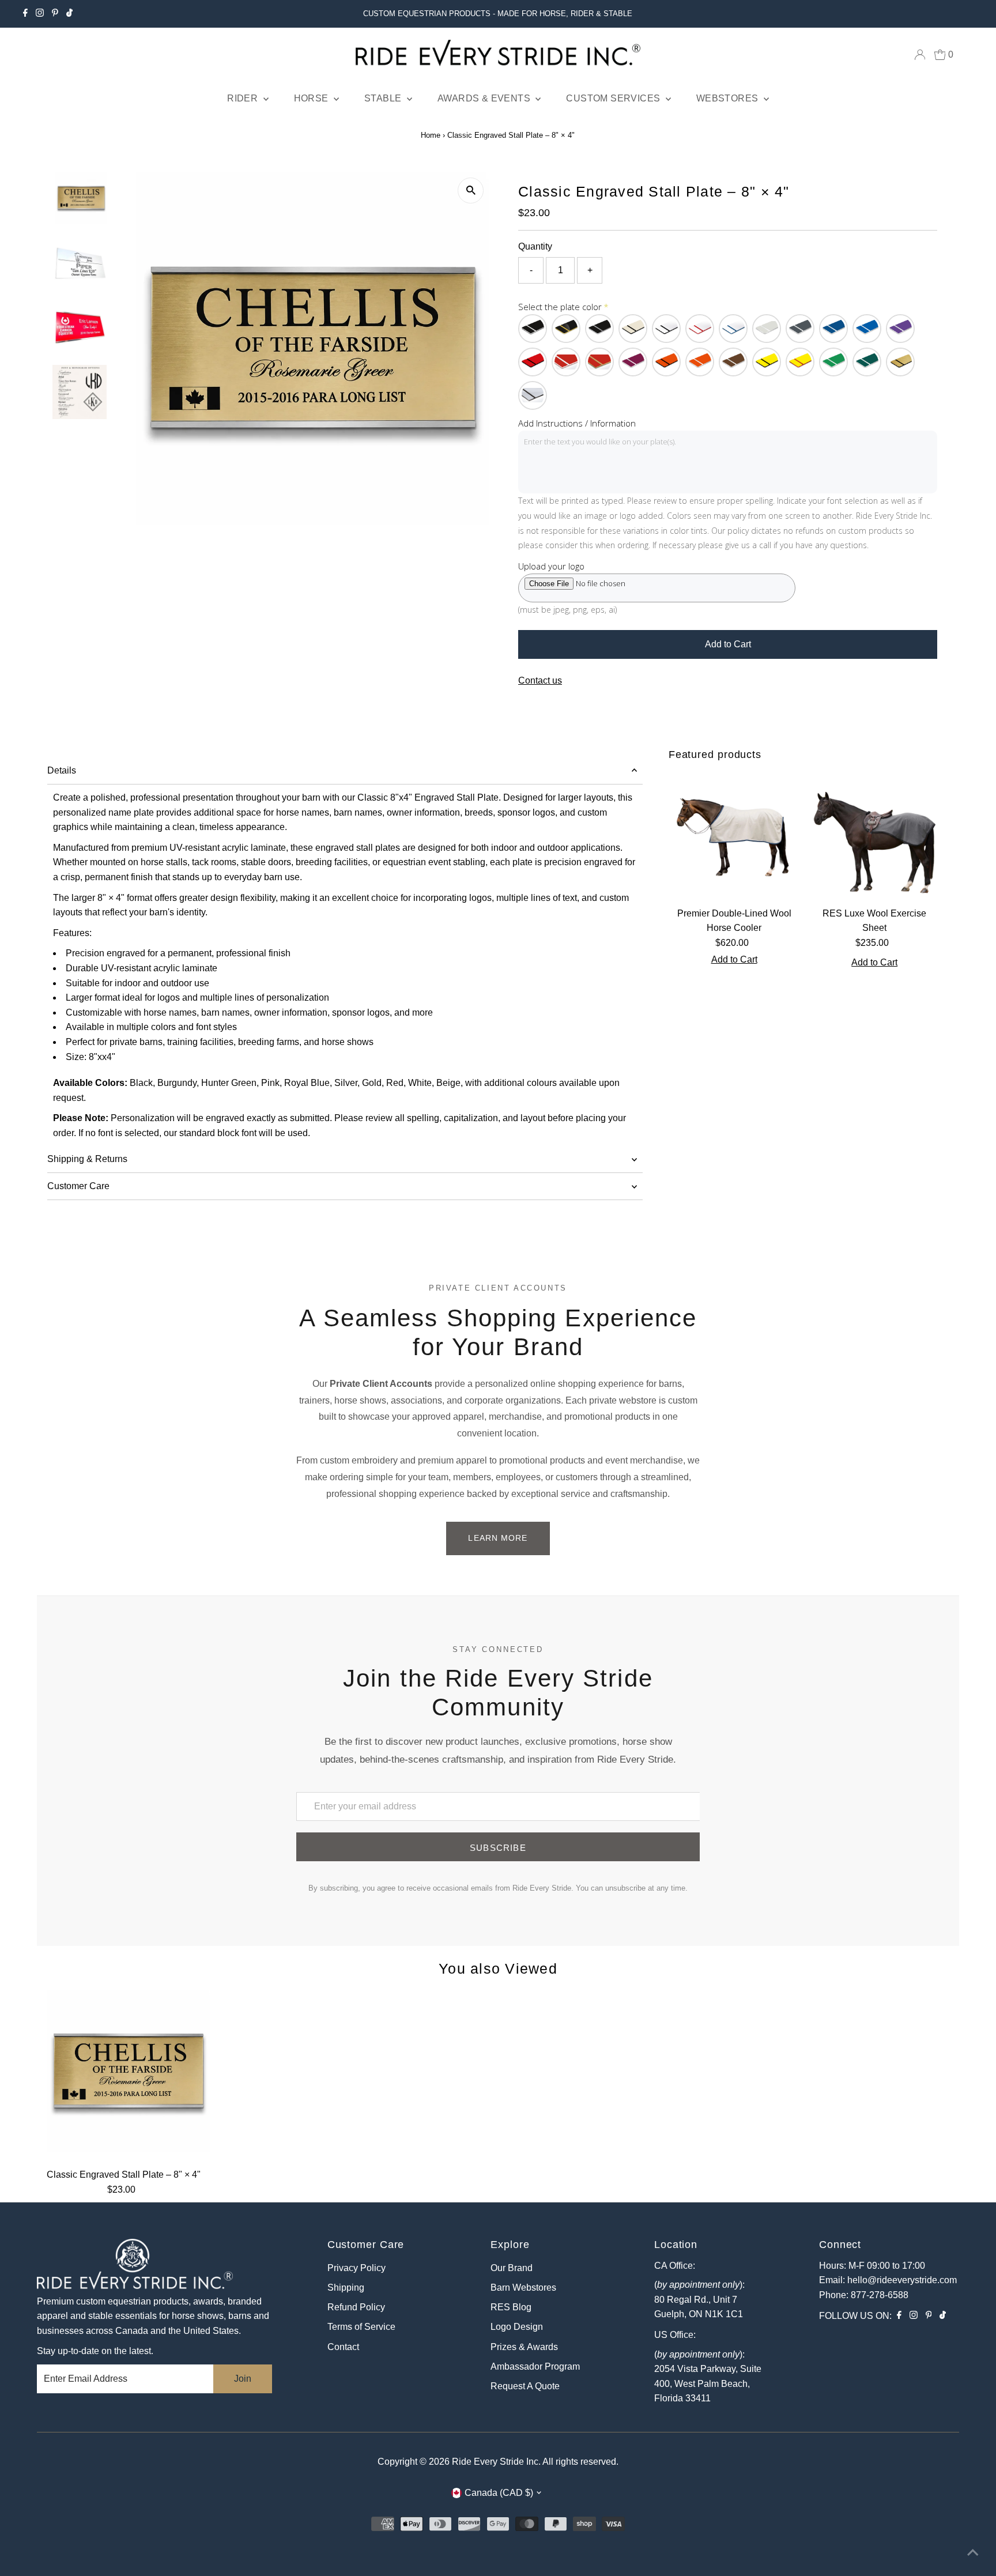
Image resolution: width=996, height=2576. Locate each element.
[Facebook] (25, 14)
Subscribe (498, 1848)
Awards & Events (485, 98)
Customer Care (78, 1186)
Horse (312, 98)
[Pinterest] (55, 14)
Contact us (540, 681)
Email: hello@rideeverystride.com (888, 2280)
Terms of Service (361, 2327)
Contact (343, 2347)
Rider (244, 98)
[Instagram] (40, 14)
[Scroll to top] (973, 2553)
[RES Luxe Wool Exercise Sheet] (874, 836)
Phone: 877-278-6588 (864, 2295)
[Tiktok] (69, 14)
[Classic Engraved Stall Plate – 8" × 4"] (123, 2076)
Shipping (346, 2288)
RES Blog (511, 2307)
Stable (384, 98)
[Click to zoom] (471, 191)
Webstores (729, 98)
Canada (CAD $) (499, 2493)
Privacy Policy (356, 2268)
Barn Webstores (523, 2288)
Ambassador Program (535, 2366)
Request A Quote (525, 2386)
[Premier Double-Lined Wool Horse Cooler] (734, 836)
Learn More (498, 1538)
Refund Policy (356, 2307)
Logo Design (517, 2327)
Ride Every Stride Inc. (496, 2462)
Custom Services (614, 98)
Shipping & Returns (87, 1159)
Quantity (535, 246)
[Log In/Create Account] (920, 55)
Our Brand (512, 2268)
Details (62, 770)
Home (431, 135)
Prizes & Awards (524, 2347)
